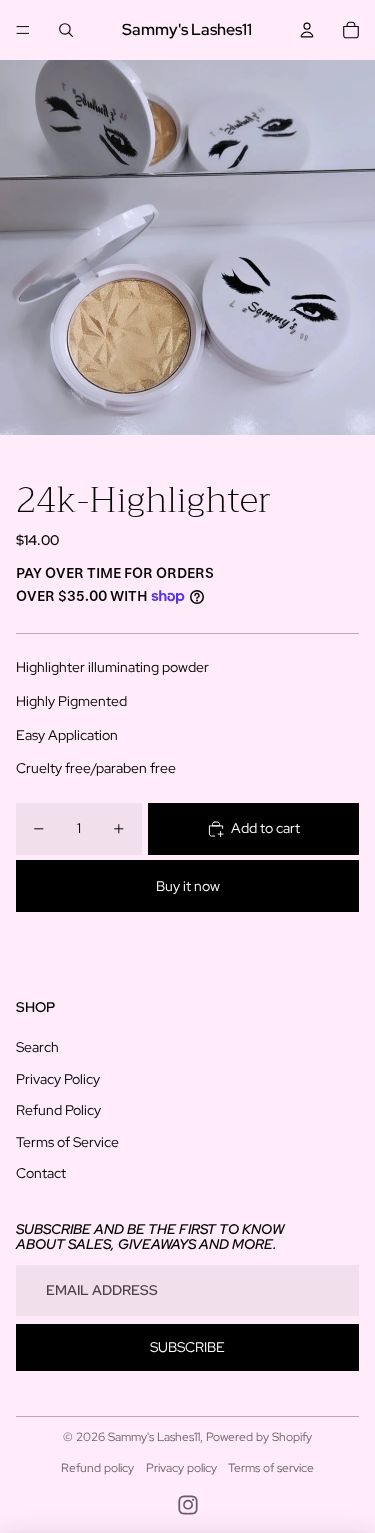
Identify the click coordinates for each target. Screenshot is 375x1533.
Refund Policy (58, 1110)
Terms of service (271, 1468)
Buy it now (188, 886)
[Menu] (23, 30)
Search (37, 1047)
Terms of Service (67, 1142)
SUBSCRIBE (187, 1347)
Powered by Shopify (259, 1437)
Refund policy (97, 1468)
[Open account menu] (307, 30)
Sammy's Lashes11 (154, 1437)
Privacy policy (181, 1468)
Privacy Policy (58, 1079)
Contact (41, 1173)
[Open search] (66, 30)
